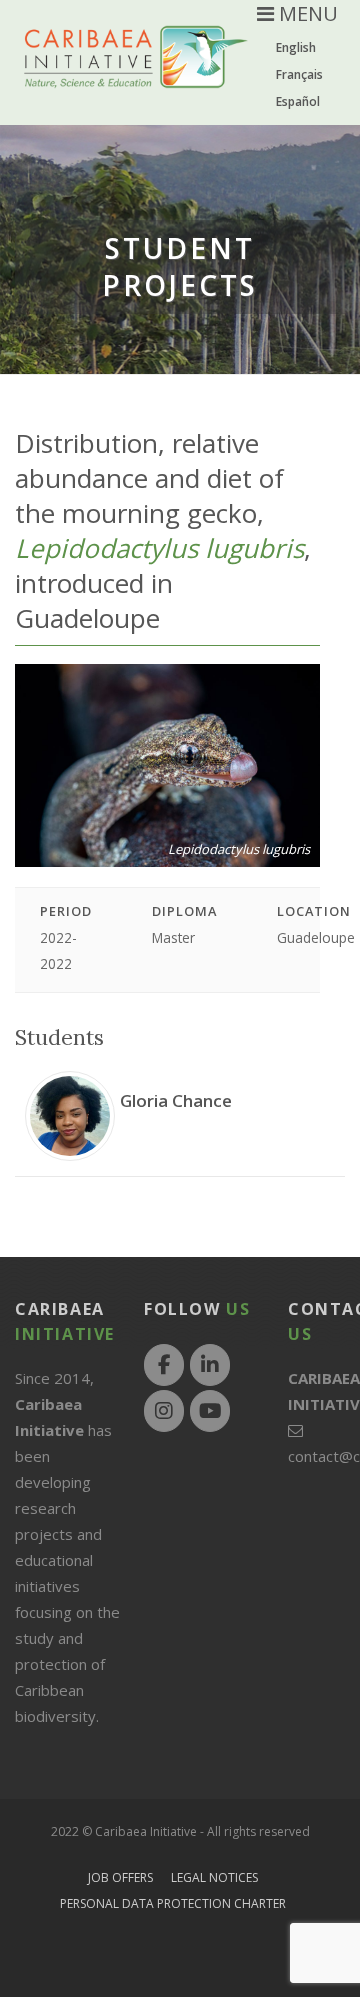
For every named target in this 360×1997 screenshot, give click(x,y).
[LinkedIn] (210, 1365)
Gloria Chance (176, 1100)
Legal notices (214, 1877)
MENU (306, 13)
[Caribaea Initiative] (136, 72)
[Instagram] (164, 1411)
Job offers (120, 1877)
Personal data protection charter (173, 1903)
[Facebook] (164, 1365)
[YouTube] (210, 1411)
